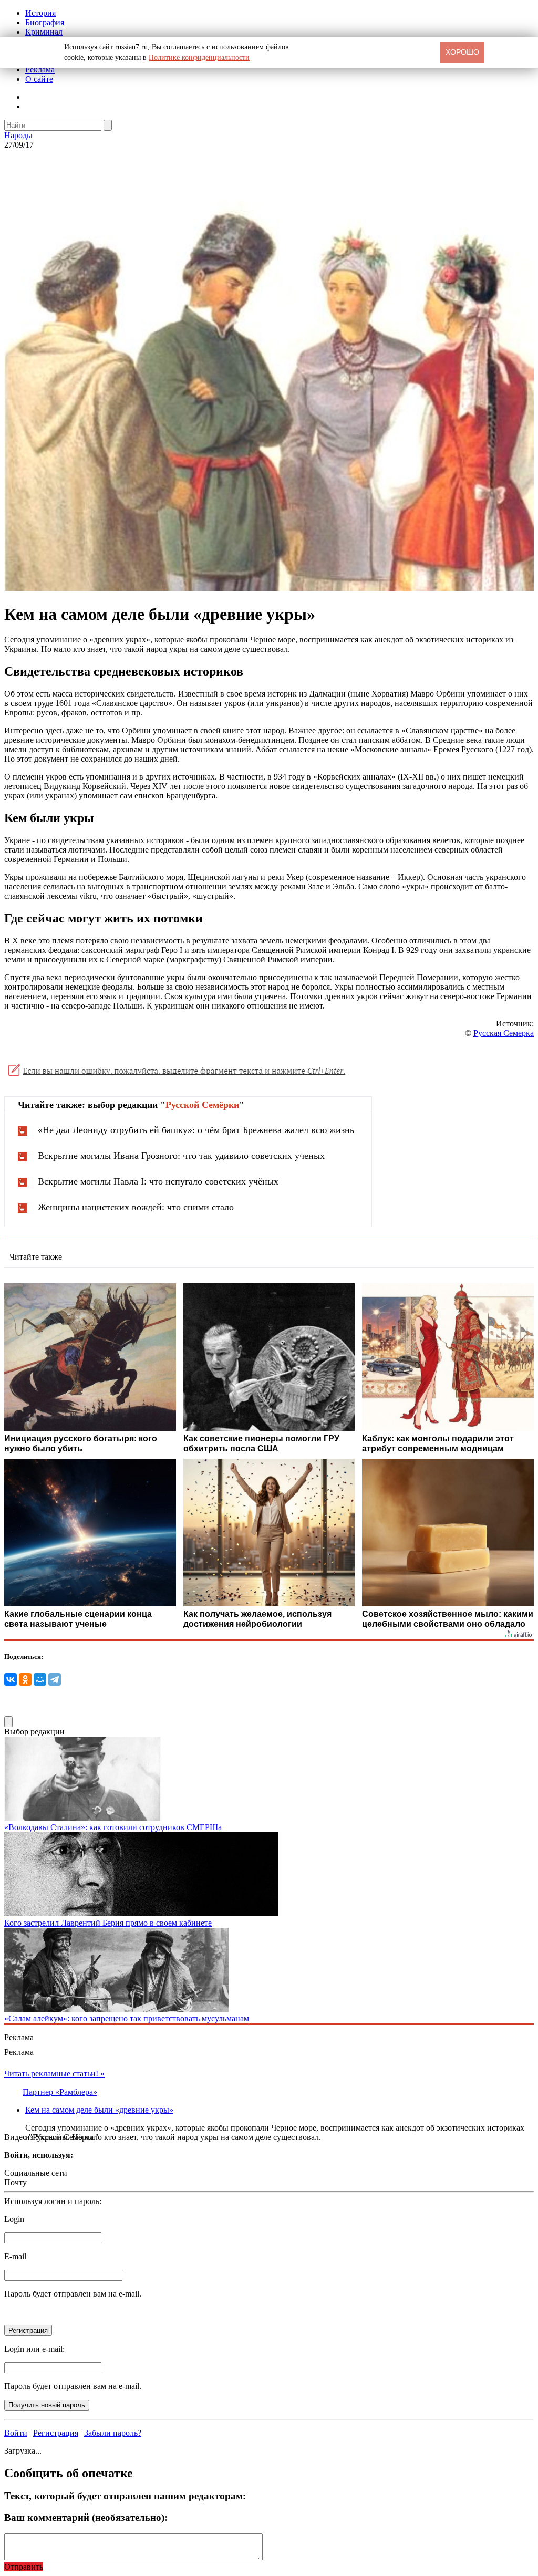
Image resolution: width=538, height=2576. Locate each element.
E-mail (15, 2256)
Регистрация (56, 2433)
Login (14, 2219)
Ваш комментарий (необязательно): (86, 2517)
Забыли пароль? (113, 2433)
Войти (16, 2433)
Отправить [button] (24, 2567)
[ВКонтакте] (11, 1679)
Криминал (44, 32)
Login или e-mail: (34, 2349)
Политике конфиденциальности (199, 58)
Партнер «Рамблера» (60, 2092)
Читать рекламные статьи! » (54, 2074)
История (40, 13)
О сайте (39, 79)
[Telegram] (55, 1679)
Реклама (40, 70)
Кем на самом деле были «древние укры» (99, 2110)
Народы (18, 135)
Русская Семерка (504, 1033)
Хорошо (462, 52)
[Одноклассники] (25, 1679)
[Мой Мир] (40, 1679)
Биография (45, 22)
